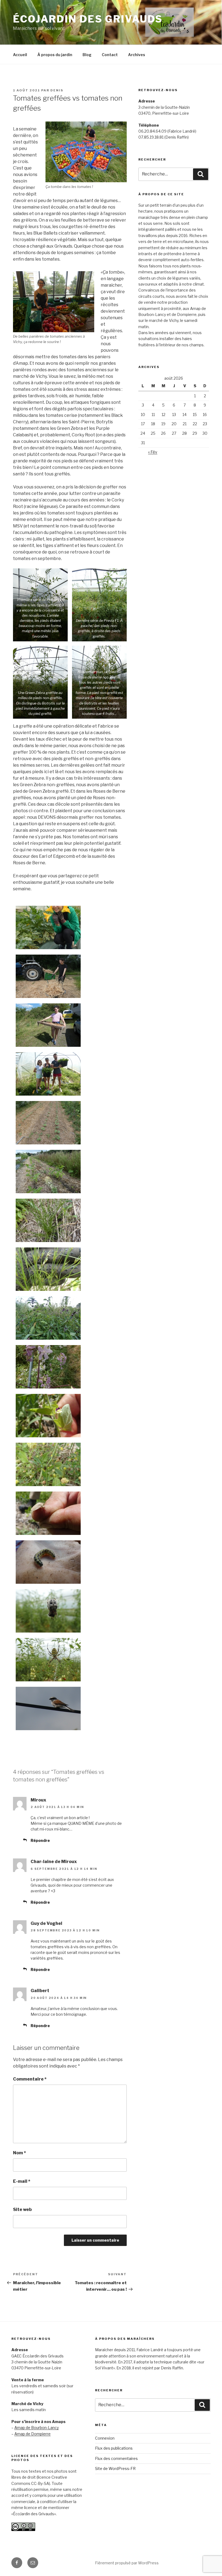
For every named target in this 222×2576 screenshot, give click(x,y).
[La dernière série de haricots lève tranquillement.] (48, 1123)
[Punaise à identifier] (48, 1513)
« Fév (153, 452)
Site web (22, 2209)
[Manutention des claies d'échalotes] (48, 1025)
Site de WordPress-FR (115, 2468)
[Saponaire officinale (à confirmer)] (48, 1367)
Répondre (40, 1840)
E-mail (22, 2181)
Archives (137, 55)
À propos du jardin (55, 55)
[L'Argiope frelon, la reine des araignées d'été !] (48, 1660)
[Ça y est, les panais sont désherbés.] (48, 1172)
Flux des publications (114, 2448)
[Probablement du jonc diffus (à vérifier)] (48, 1220)
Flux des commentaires (116, 2458)
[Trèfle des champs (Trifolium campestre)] (48, 1464)
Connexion (105, 2438)
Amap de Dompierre (32, 2434)
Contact (110, 55)
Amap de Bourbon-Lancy (37, 2428)
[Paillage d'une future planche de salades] (48, 976)
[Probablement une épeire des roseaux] (48, 1611)
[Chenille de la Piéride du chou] (48, 1562)
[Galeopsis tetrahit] (48, 1318)
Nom (19, 2153)
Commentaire (30, 2079)
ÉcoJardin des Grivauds (88, 19)
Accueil (20, 55)
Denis (57, 90)
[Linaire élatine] (48, 1416)
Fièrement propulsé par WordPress (127, 2563)
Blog (87, 55)
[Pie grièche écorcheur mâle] (48, 1708)
